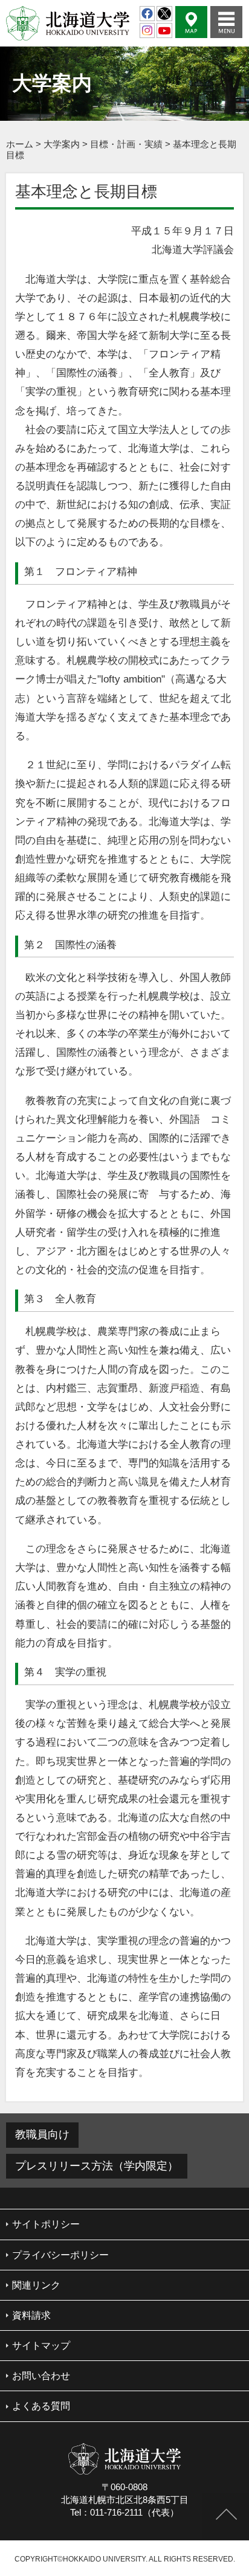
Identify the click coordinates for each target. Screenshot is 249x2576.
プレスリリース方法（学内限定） (97, 2166)
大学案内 (62, 144)
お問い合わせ (41, 2376)
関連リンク (36, 2285)
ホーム (20, 144)
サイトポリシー (46, 2224)
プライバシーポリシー (60, 2255)
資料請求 (31, 2315)
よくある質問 (41, 2406)
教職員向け (42, 2134)
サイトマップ (41, 2346)
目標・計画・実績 (126, 144)
